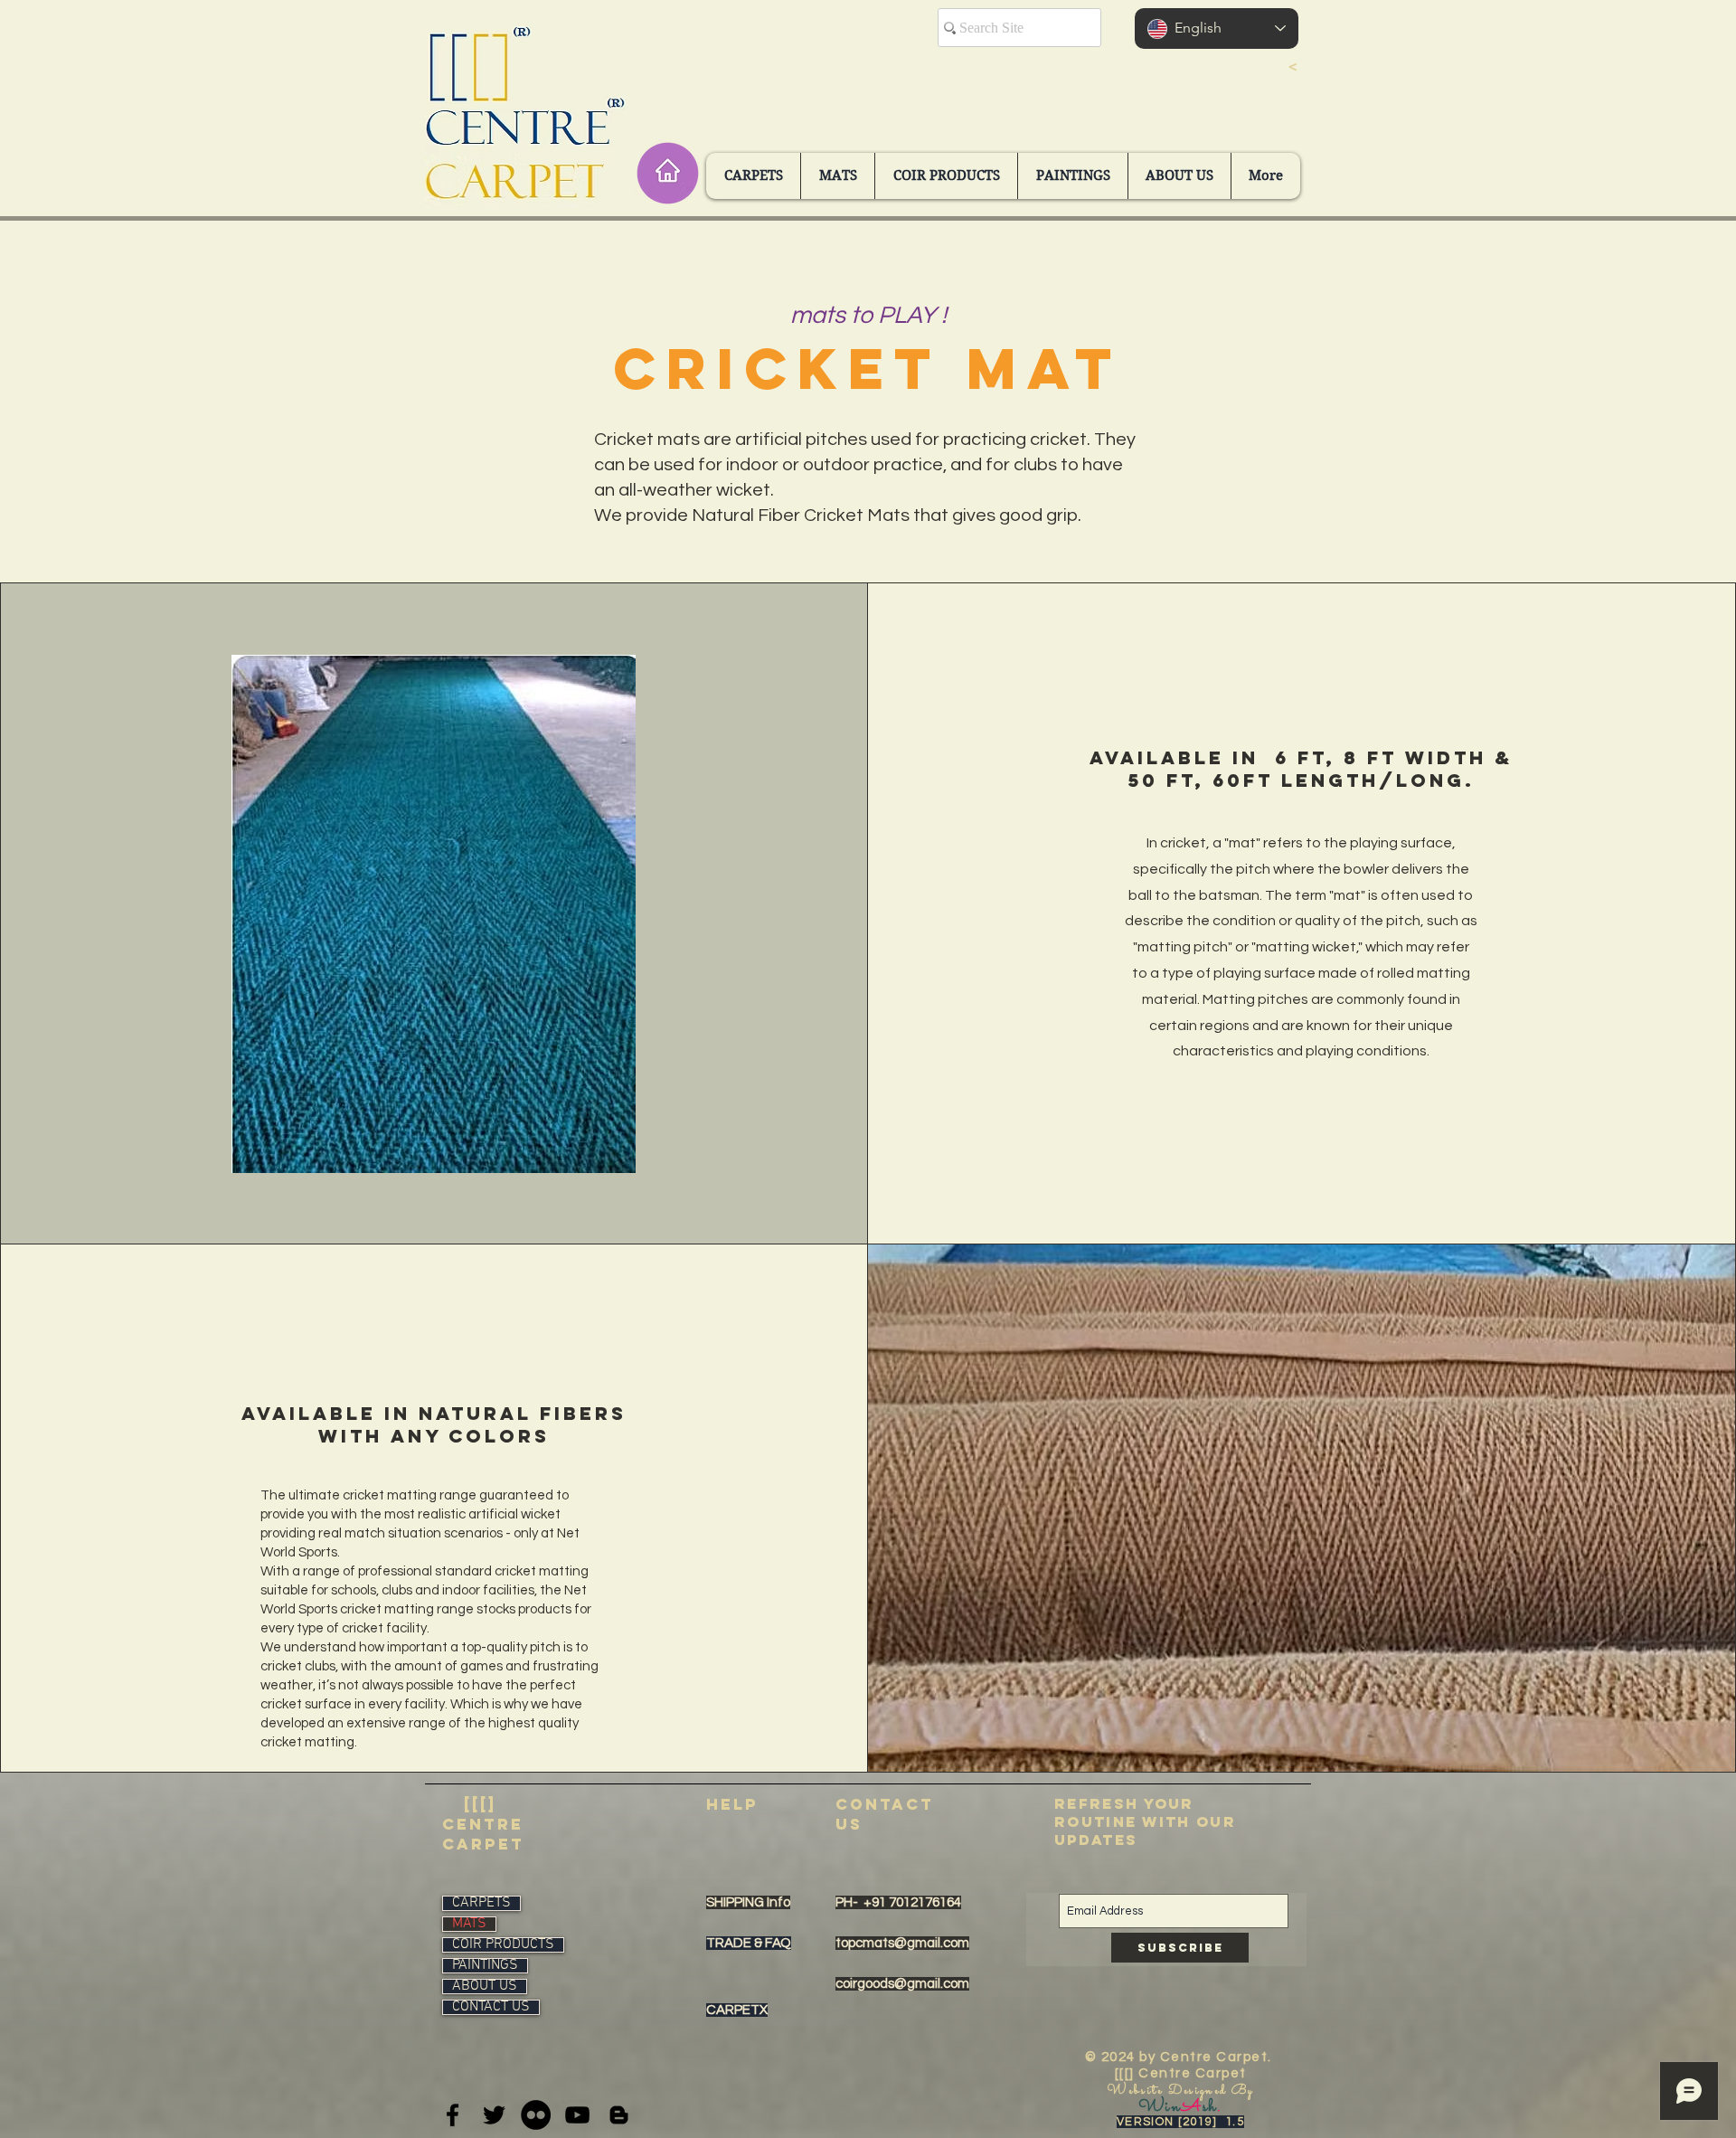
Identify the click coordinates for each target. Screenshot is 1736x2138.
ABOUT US (485, 1987)
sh (1210, 2107)
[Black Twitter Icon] (494, 2115)
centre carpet (483, 1834)
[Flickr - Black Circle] (536, 2115)
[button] (753, 176)
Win (1160, 2107)
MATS (469, 1924)
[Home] (667, 173)
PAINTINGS (485, 1966)
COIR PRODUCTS (503, 1945)
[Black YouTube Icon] (577, 2115)
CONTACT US (491, 2007)
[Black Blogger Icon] (619, 2115)
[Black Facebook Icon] (453, 2115)
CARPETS (481, 1903)
